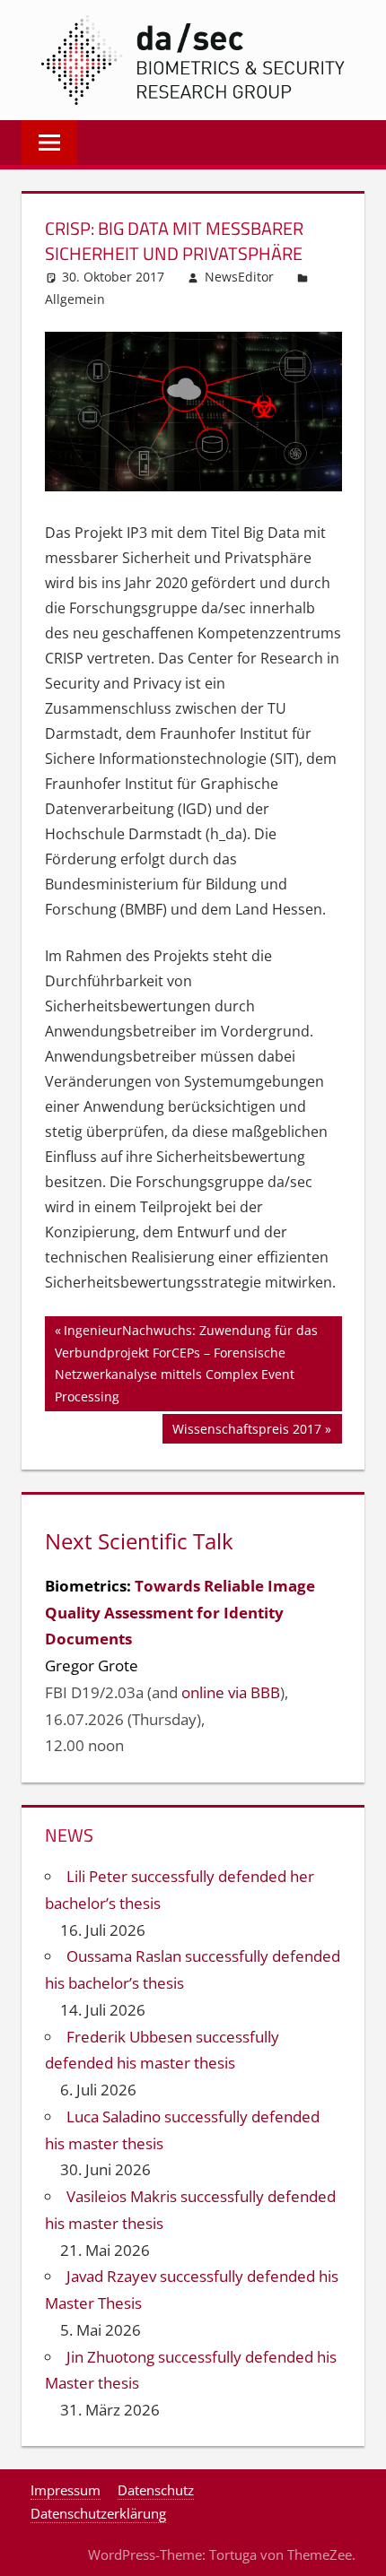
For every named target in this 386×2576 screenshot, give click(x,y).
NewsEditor (239, 277)
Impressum (66, 2490)
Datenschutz (156, 2490)
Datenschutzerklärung (98, 2513)
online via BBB (231, 1692)
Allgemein (75, 299)
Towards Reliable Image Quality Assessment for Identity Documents (180, 1613)
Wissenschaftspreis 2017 (246, 1431)
